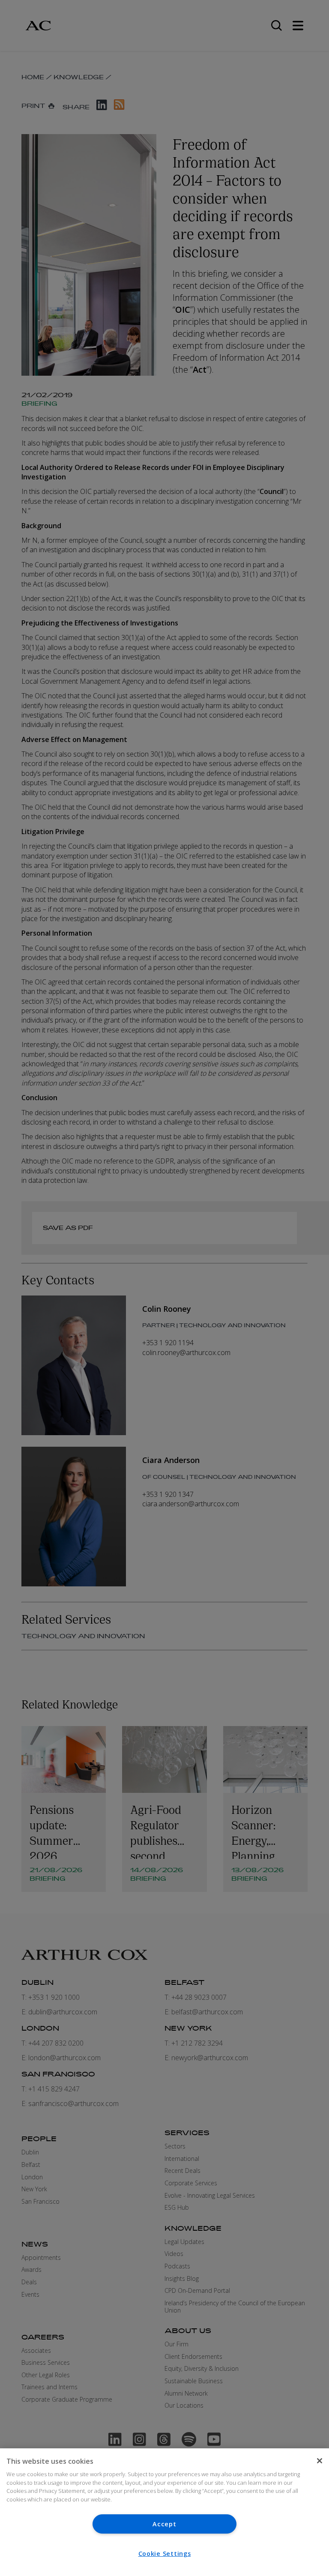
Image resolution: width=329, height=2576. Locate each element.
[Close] (320, 2461)
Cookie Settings (165, 2554)
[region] (164, 2512)
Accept (164, 2524)
